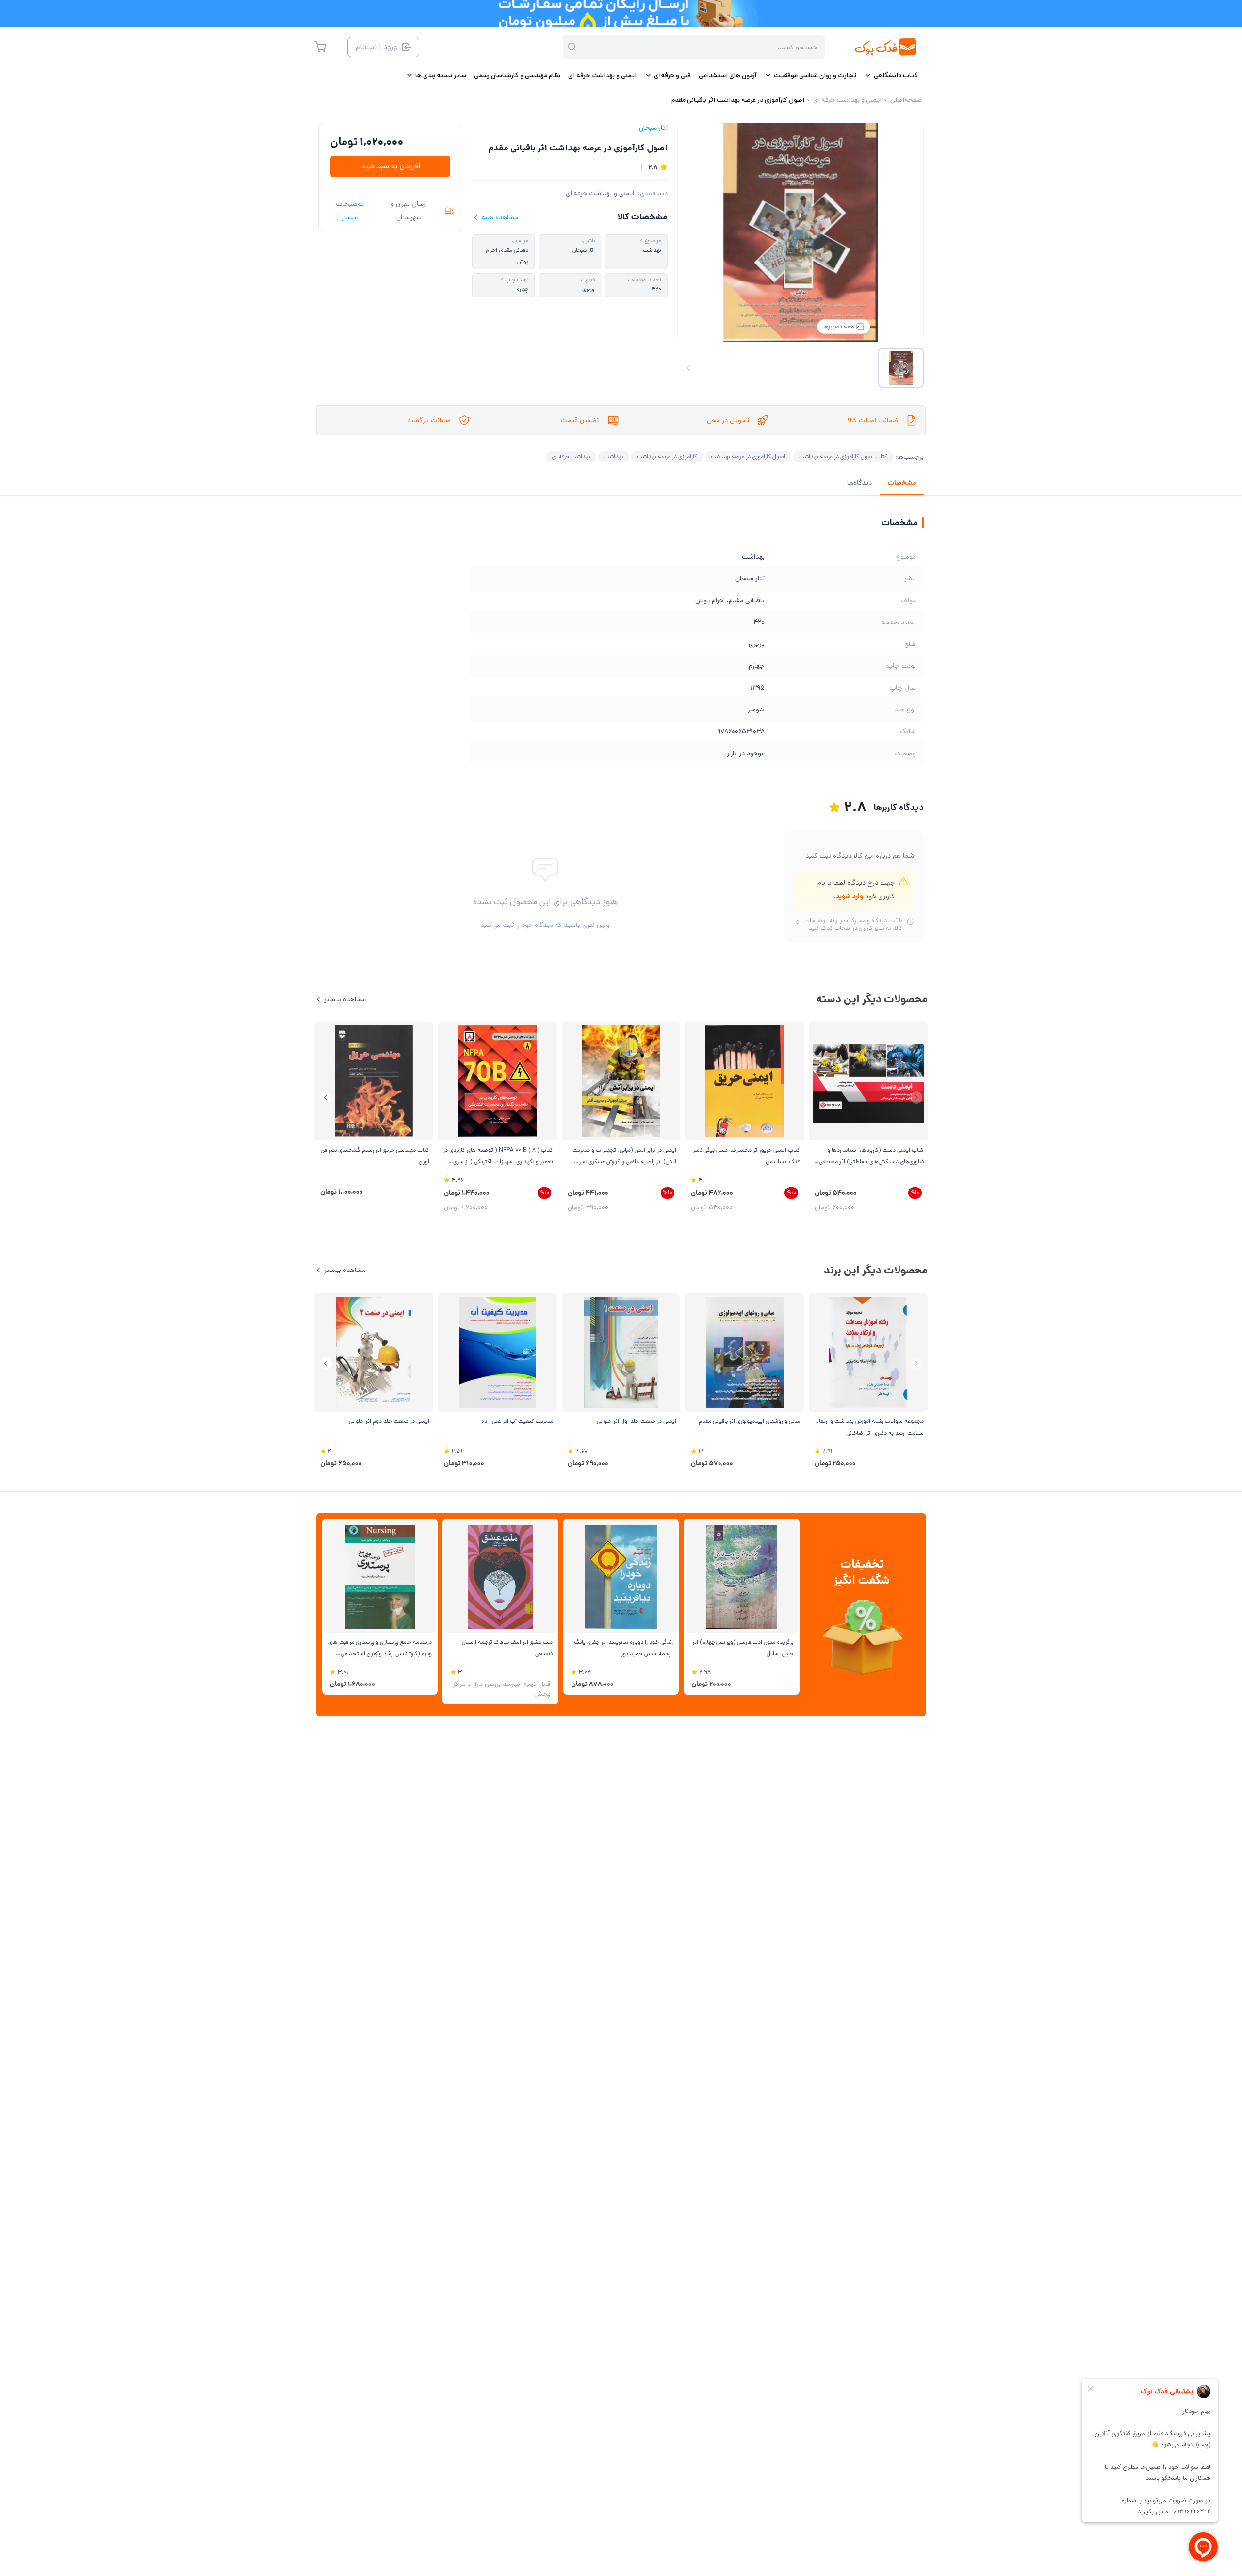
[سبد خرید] (320, 47)
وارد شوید (849, 896)
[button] (326, 1098)
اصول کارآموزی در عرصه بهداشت (748, 456)
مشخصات (902, 483)
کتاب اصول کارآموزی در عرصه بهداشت (843, 456)
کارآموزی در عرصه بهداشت (667, 456)
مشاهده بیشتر (345, 999)
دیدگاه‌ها (859, 483)
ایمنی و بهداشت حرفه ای (600, 193)
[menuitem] (891, 75)
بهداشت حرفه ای (571, 456)
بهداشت (614, 456)
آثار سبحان (653, 128)
